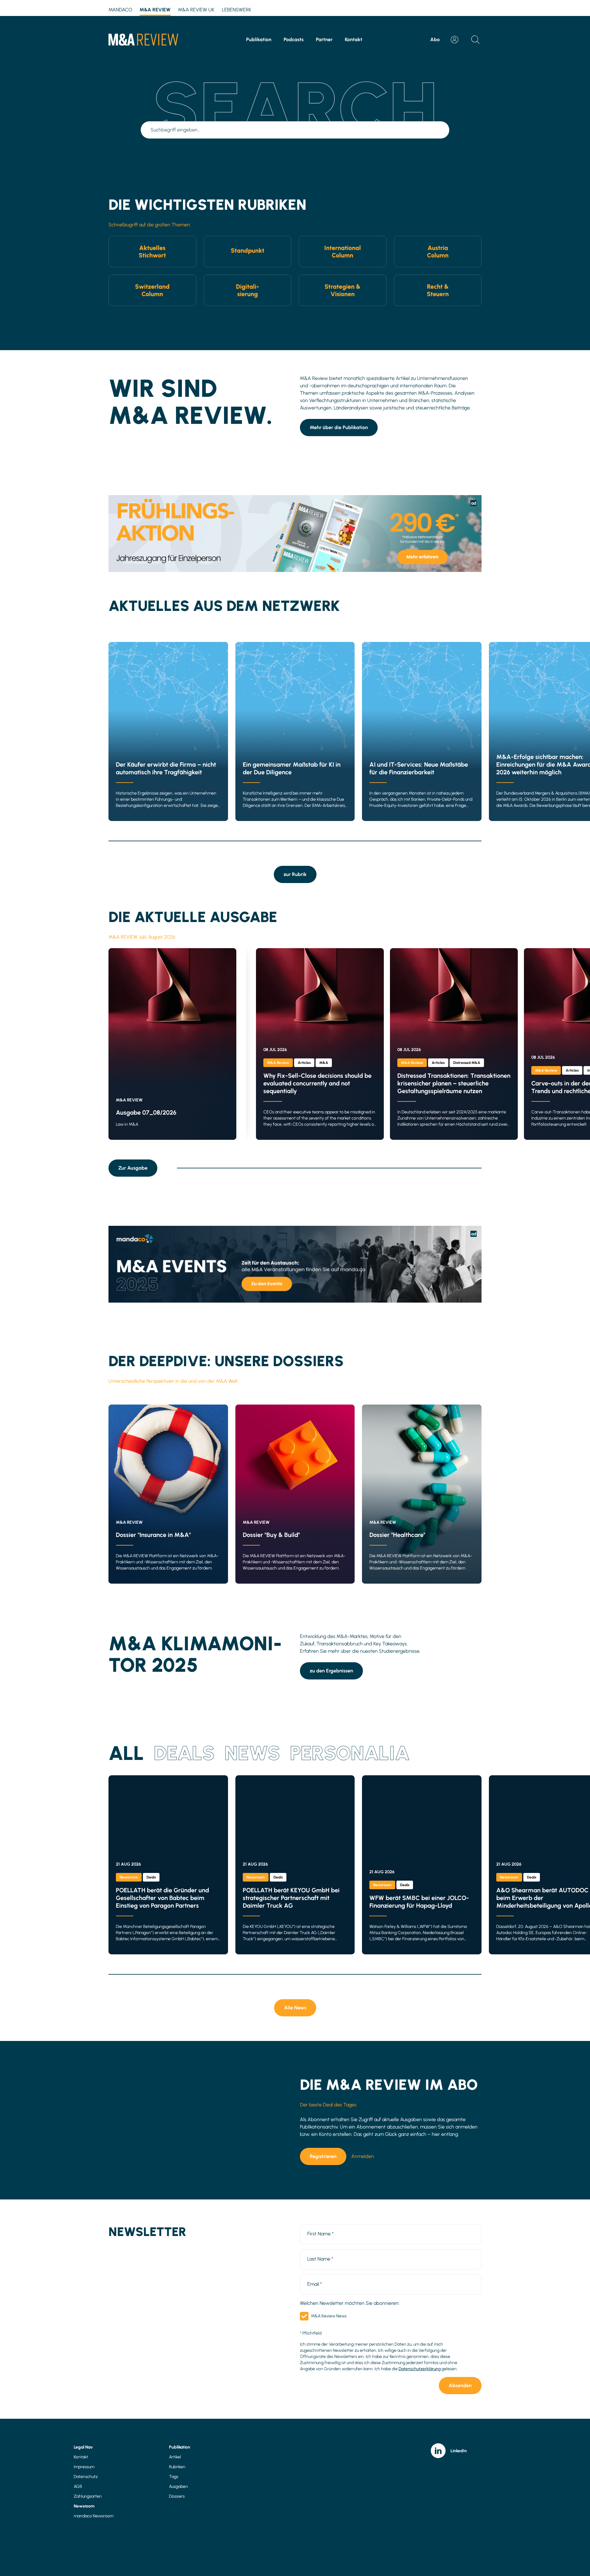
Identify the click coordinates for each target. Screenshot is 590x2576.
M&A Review (155, 10)
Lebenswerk (237, 10)
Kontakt (354, 39)
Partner (324, 39)
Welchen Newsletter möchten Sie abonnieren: (350, 2303)
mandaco (120, 10)
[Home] (143, 40)
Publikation (259, 39)
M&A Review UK (196, 10)
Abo (435, 39)
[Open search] (475, 40)
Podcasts (294, 39)
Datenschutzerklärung (420, 2369)
